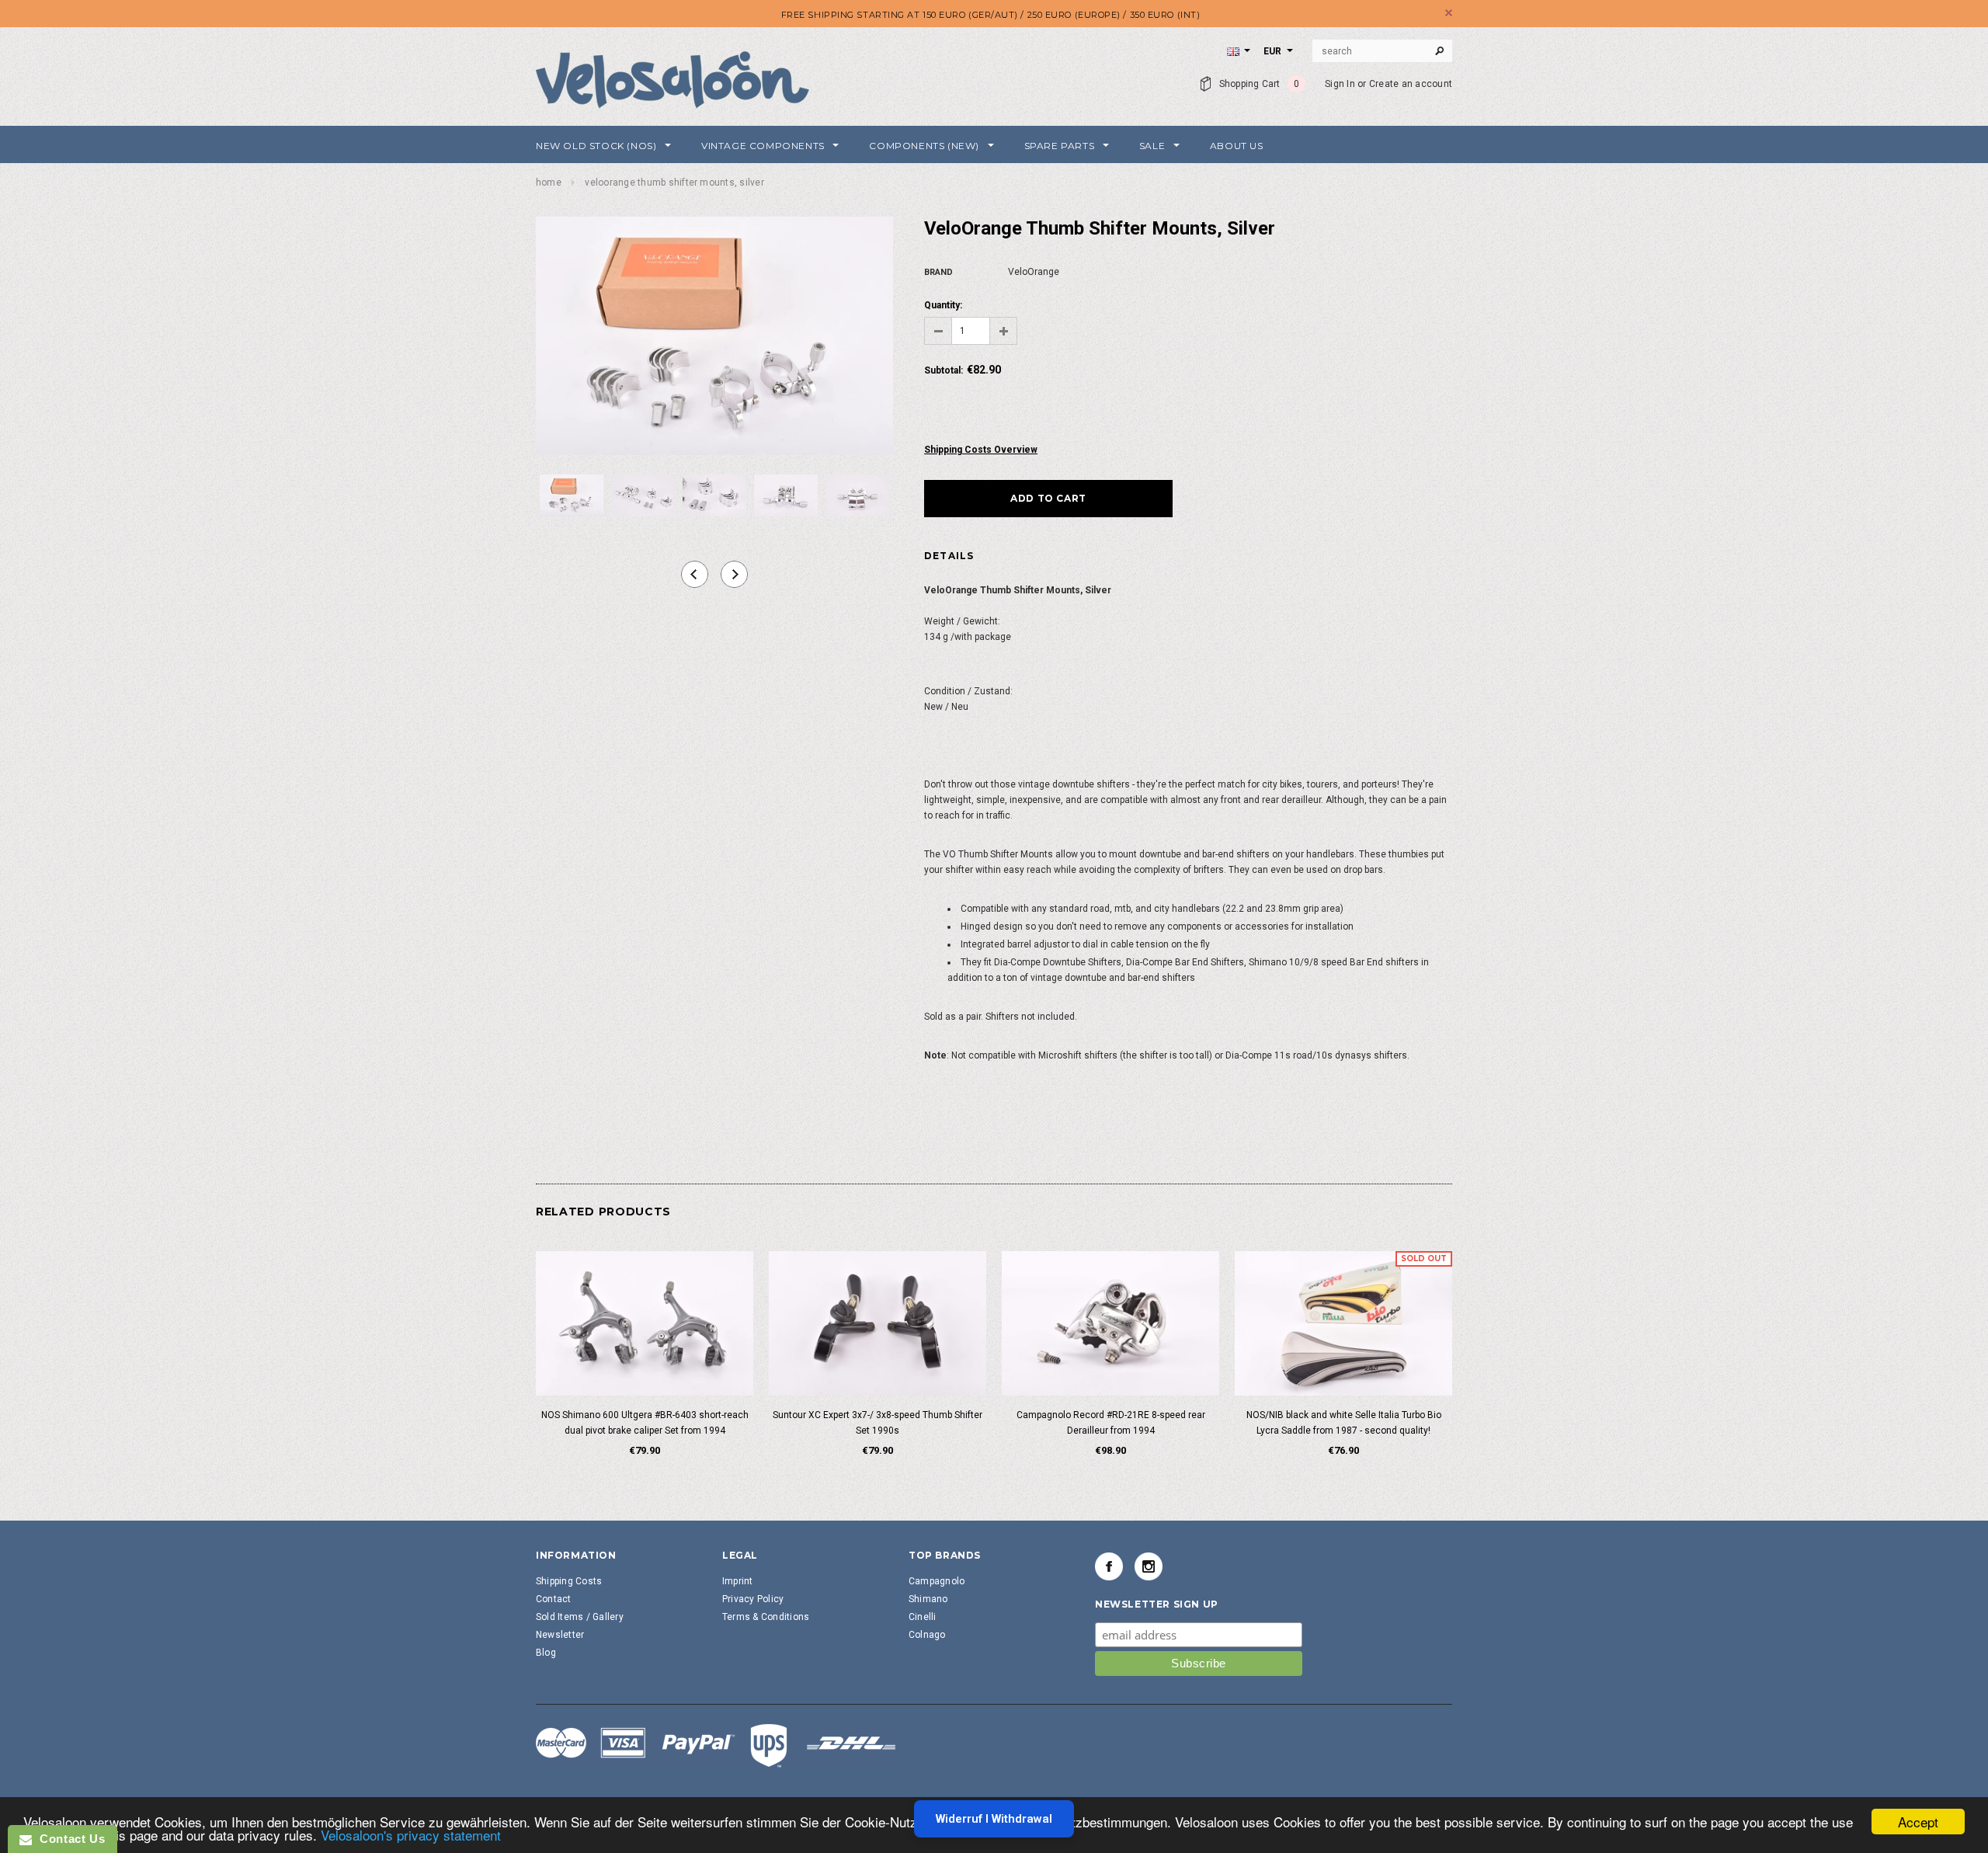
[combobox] (1382, 51)
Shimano (928, 1599)
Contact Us (68, 1839)
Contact (554, 1599)
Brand (938, 272)
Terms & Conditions (766, 1617)
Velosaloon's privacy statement (411, 1835)
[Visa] (716, 1745)
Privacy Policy (753, 1599)
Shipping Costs (569, 1581)
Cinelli (923, 1617)
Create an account (1411, 84)
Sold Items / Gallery (580, 1617)
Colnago (927, 1635)
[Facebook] (1109, 1566)
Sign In (1340, 84)
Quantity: (943, 305)
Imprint (738, 1581)
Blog (546, 1653)
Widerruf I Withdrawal (994, 1819)
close (1449, 13)
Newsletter (560, 1635)
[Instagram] (1149, 1566)
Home (549, 183)
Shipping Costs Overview (981, 450)
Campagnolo (937, 1581)
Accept (1918, 1822)
